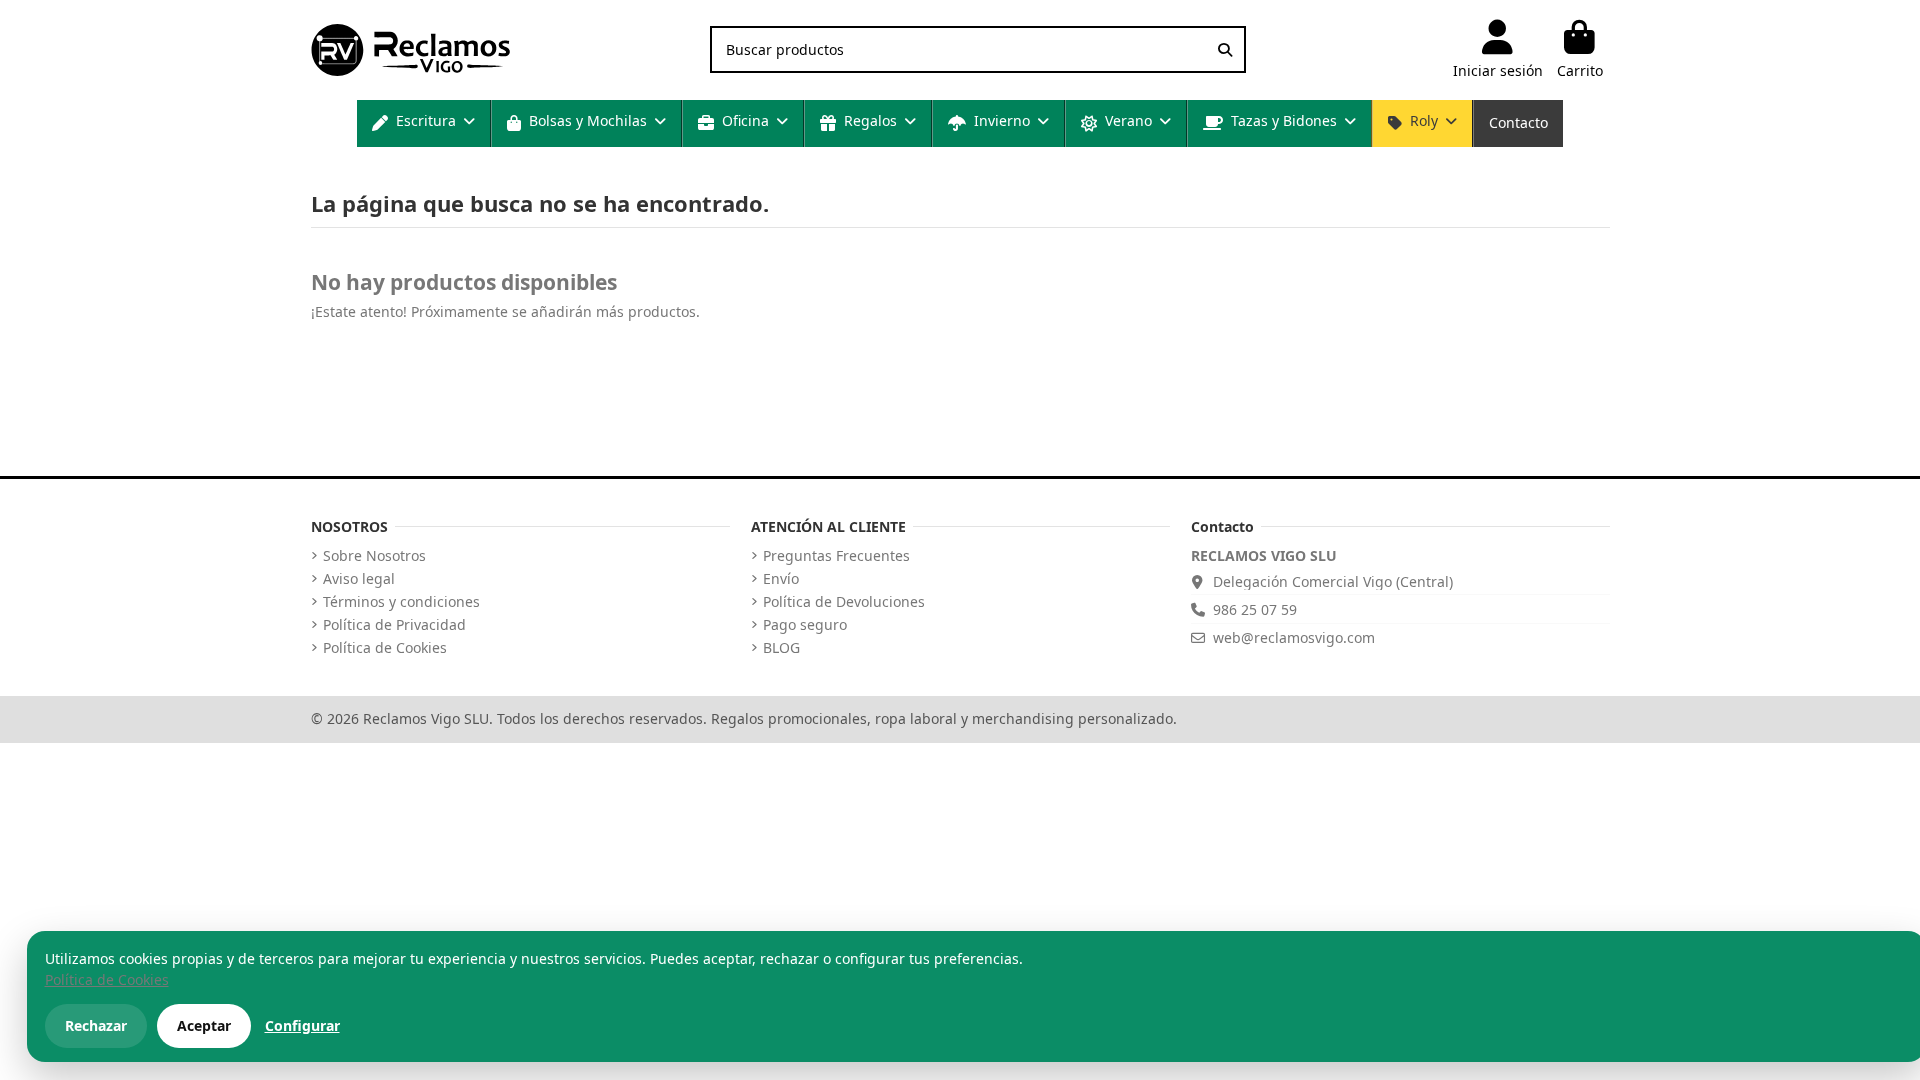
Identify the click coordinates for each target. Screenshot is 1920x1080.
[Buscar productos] (1225, 49)
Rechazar (96, 1025)
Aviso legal (359, 579)
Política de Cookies (385, 648)
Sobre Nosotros (374, 556)
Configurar (302, 1025)
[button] (423, 123)
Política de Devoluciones (844, 602)
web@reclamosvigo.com (1294, 637)
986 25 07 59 (1255, 609)
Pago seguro (805, 625)
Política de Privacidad (394, 625)
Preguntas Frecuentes (836, 556)
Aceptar (204, 1025)
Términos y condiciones (401, 602)
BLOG (781, 648)
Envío (781, 579)
